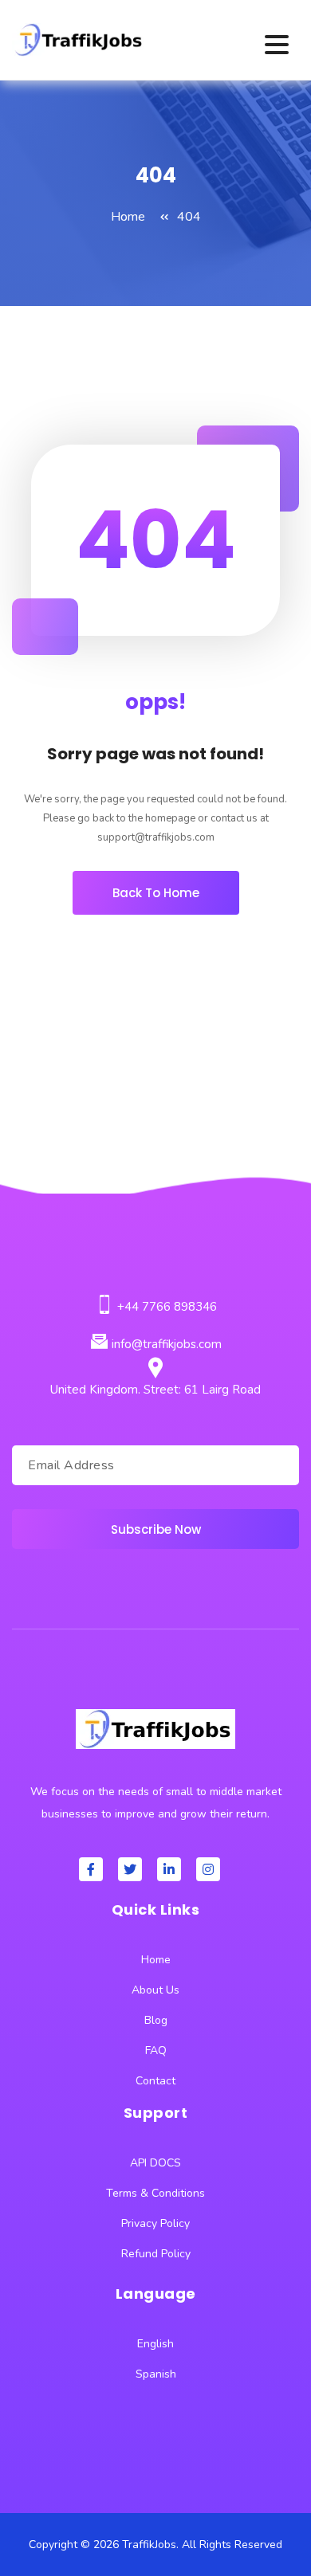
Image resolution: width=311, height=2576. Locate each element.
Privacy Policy (155, 2223)
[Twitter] (130, 1869)
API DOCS (155, 2163)
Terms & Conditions (155, 2193)
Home (128, 217)
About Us (155, 1990)
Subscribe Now (156, 1529)
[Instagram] (208, 1869)
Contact (155, 2081)
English (155, 2344)
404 (189, 217)
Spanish (156, 2374)
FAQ (156, 2051)
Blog (156, 2020)
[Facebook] (91, 1869)
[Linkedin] (169, 1869)
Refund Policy (156, 2254)
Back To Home (156, 893)
